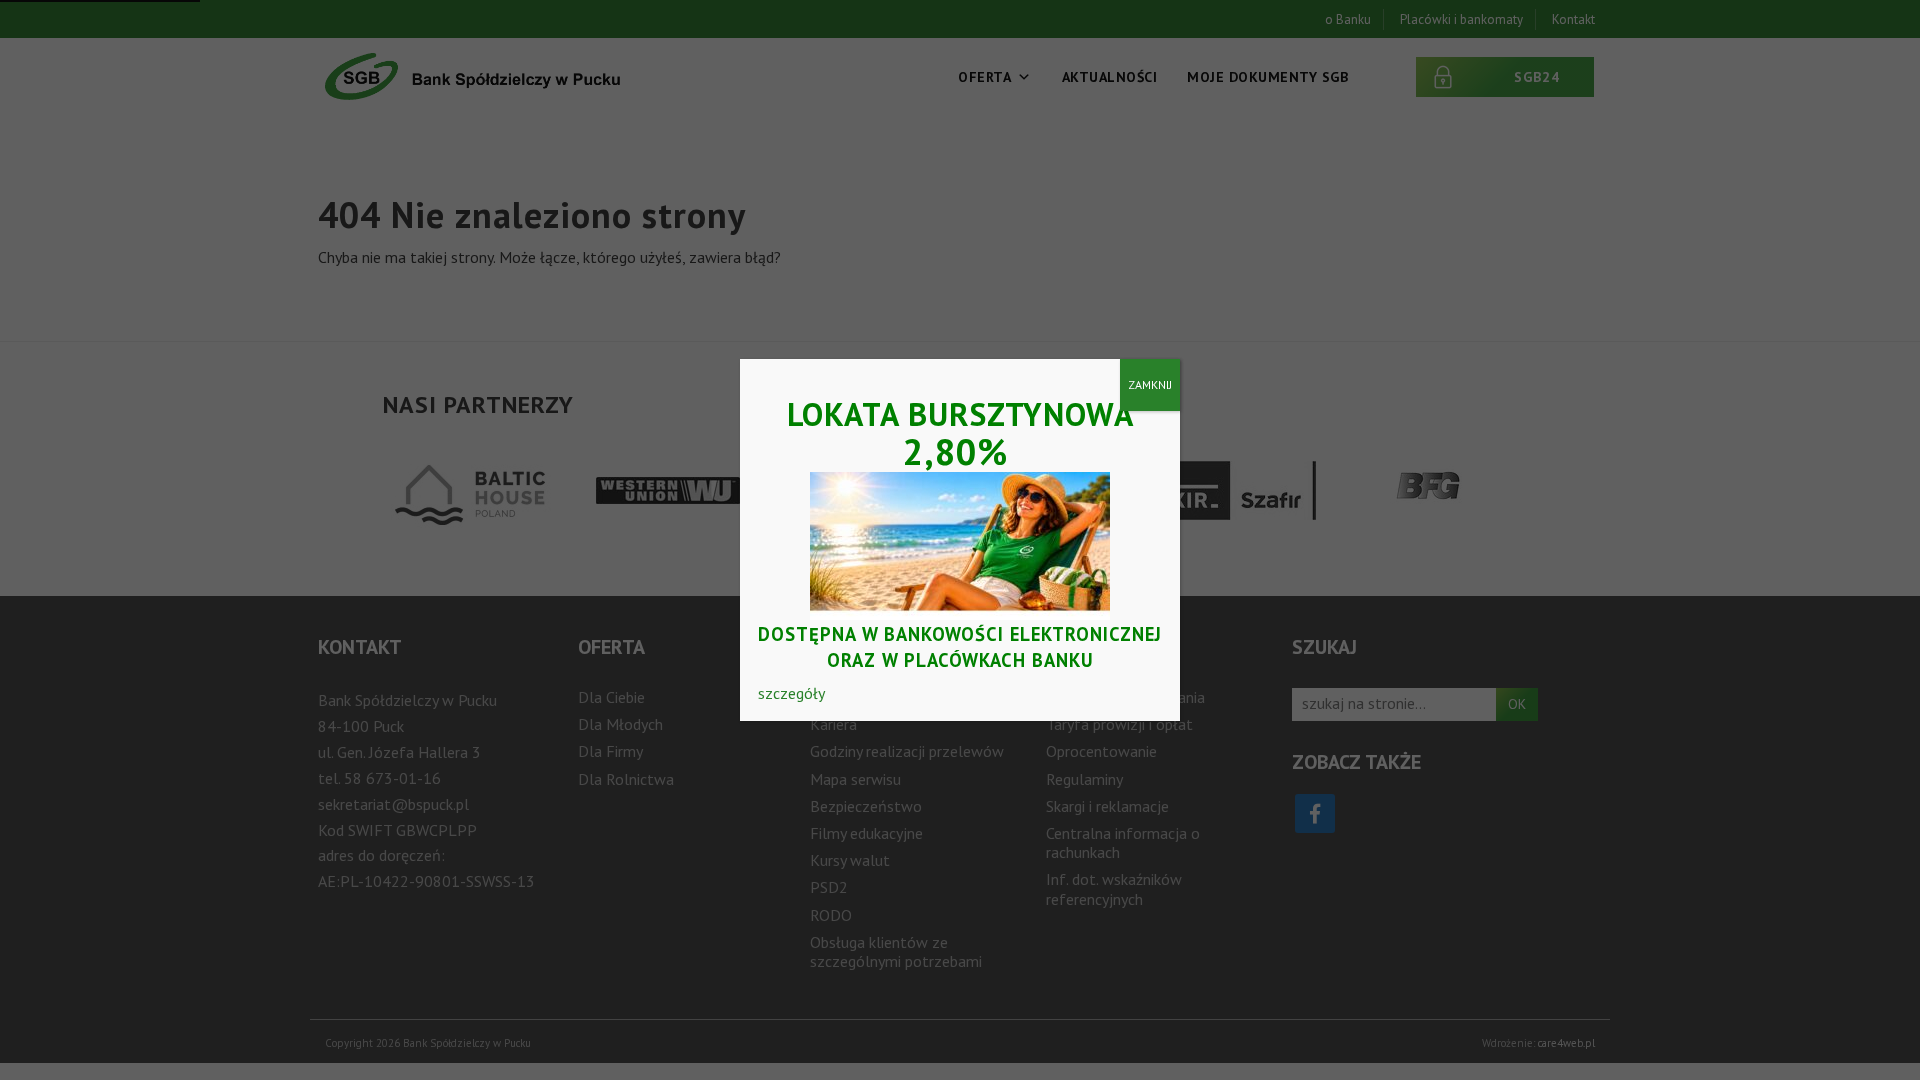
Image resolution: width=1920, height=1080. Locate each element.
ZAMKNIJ (1150, 384)
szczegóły (791, 693)
